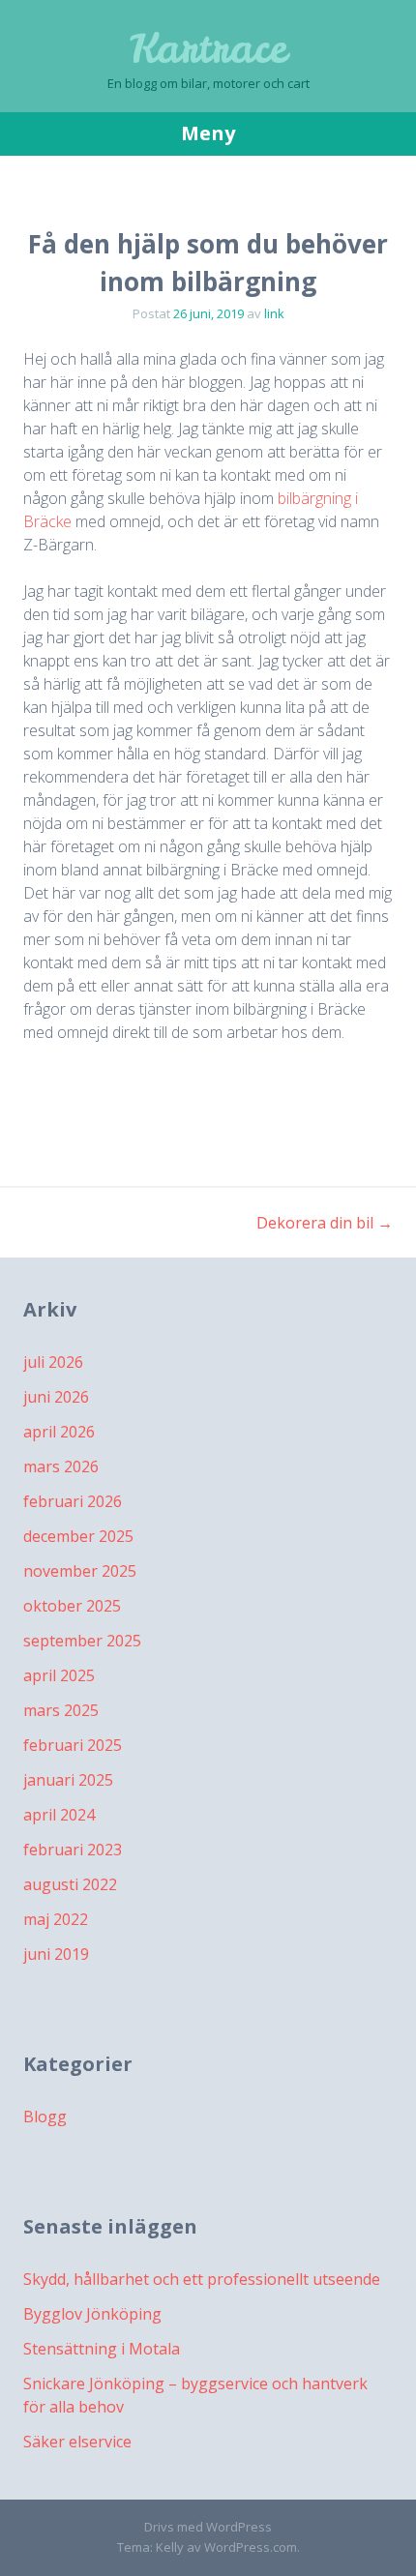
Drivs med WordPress (208, 2527)
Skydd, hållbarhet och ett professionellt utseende (202, 2279)
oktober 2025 (72, 1606)
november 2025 (80, 1571)
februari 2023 (73, 1850)
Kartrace (208, 48)
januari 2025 (68, 1780)
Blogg (45, 2117)
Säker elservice (77, 2442)
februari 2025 (73, 1745)
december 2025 (78, 1536)
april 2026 (59, 1432)
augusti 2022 (70, 1884)
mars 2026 (61, 1466)
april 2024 (59, 1815)
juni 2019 (56, 1954)
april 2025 (59, 1675)
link (274, 313)
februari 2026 (73, 1501)
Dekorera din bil (325, 1223)
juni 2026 (56, 1397)
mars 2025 (61, 1710)
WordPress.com (251, 2547)
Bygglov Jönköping (92, 2314)
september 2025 (82, 1641)
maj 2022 (56, 1919)
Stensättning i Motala (102, 2349)
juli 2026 (53, 1362)
